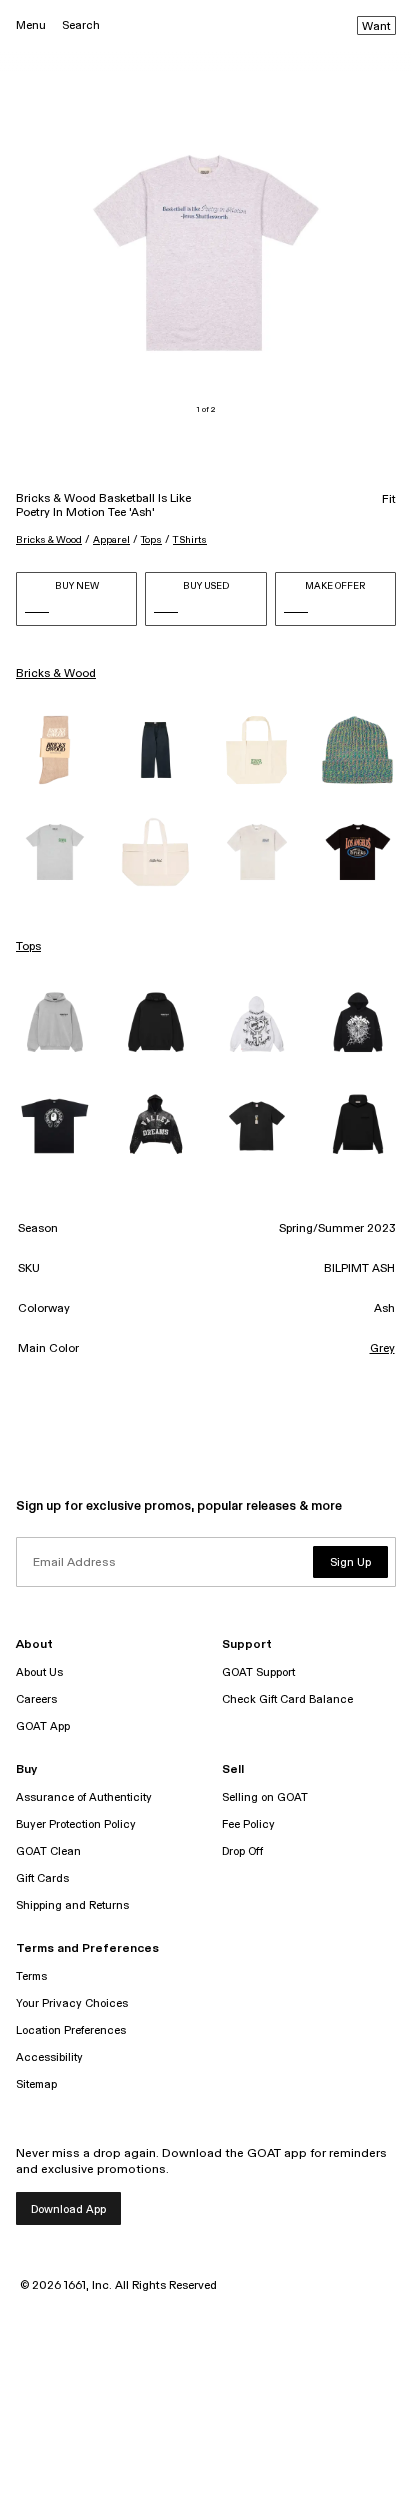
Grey (382, 1349)
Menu (31, 25)
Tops (151, 540)
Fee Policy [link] (248, 1824)
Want (376, 27)
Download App (68, 2209)
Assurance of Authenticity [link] (84, 1797)
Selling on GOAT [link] (265, 1797)
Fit (389, 500)
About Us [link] (39, 1672)
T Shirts (190, 540)
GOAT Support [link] (258, 1672)
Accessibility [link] (49, 2057)
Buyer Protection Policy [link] (76, 1824)
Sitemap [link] (36, 2084)
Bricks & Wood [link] (56, 674)
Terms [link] (31, 1976)
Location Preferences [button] (71, 2030)
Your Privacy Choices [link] (72, 2003)
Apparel (111, 540)
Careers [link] (36, 1699)
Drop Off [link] (242, 1851)
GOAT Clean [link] (48, 1851)
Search (81, 25)
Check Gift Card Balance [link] (287, 1699)
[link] (54, 750)
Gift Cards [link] (42, 1878)
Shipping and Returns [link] (72, 1905)
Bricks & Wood (49, 540)
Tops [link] (28, 947)
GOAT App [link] (43, 1726)
